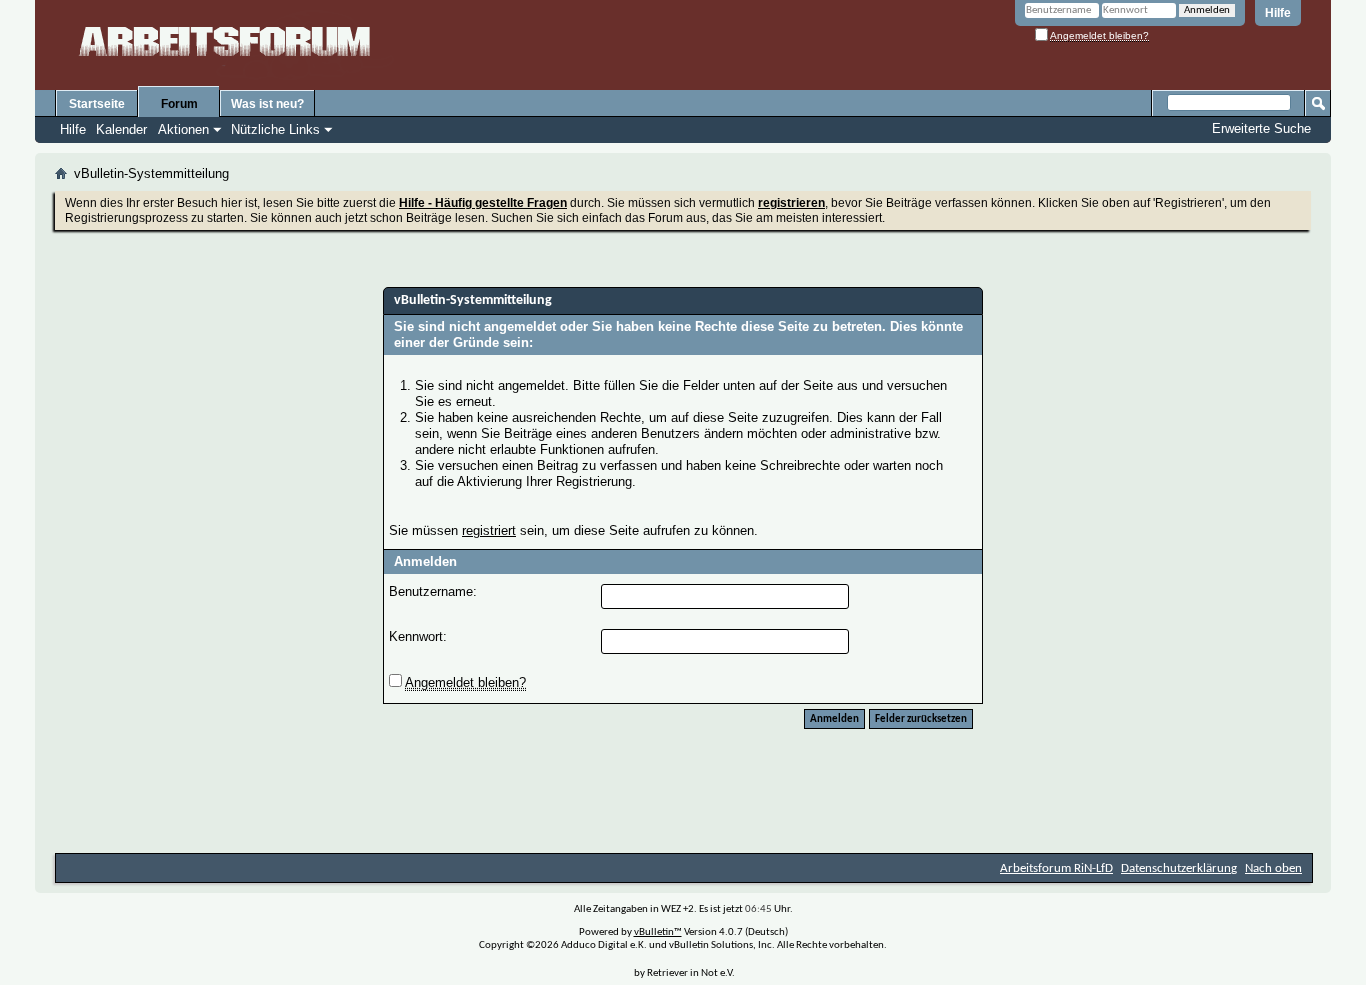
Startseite (97, 104)
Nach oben (1273, 868)
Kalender (121, 129)
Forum (179, 104)
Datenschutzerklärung (1179, 868)
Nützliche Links (275, 129)
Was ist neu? (267, 104)
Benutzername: (433, 591)
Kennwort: (418, 636)
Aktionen (183, 129)
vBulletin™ (658, 932)
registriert (489, 530)
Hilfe (1278, 13)
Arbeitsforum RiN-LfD (1056, 868)
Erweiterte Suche (1261, 128)
